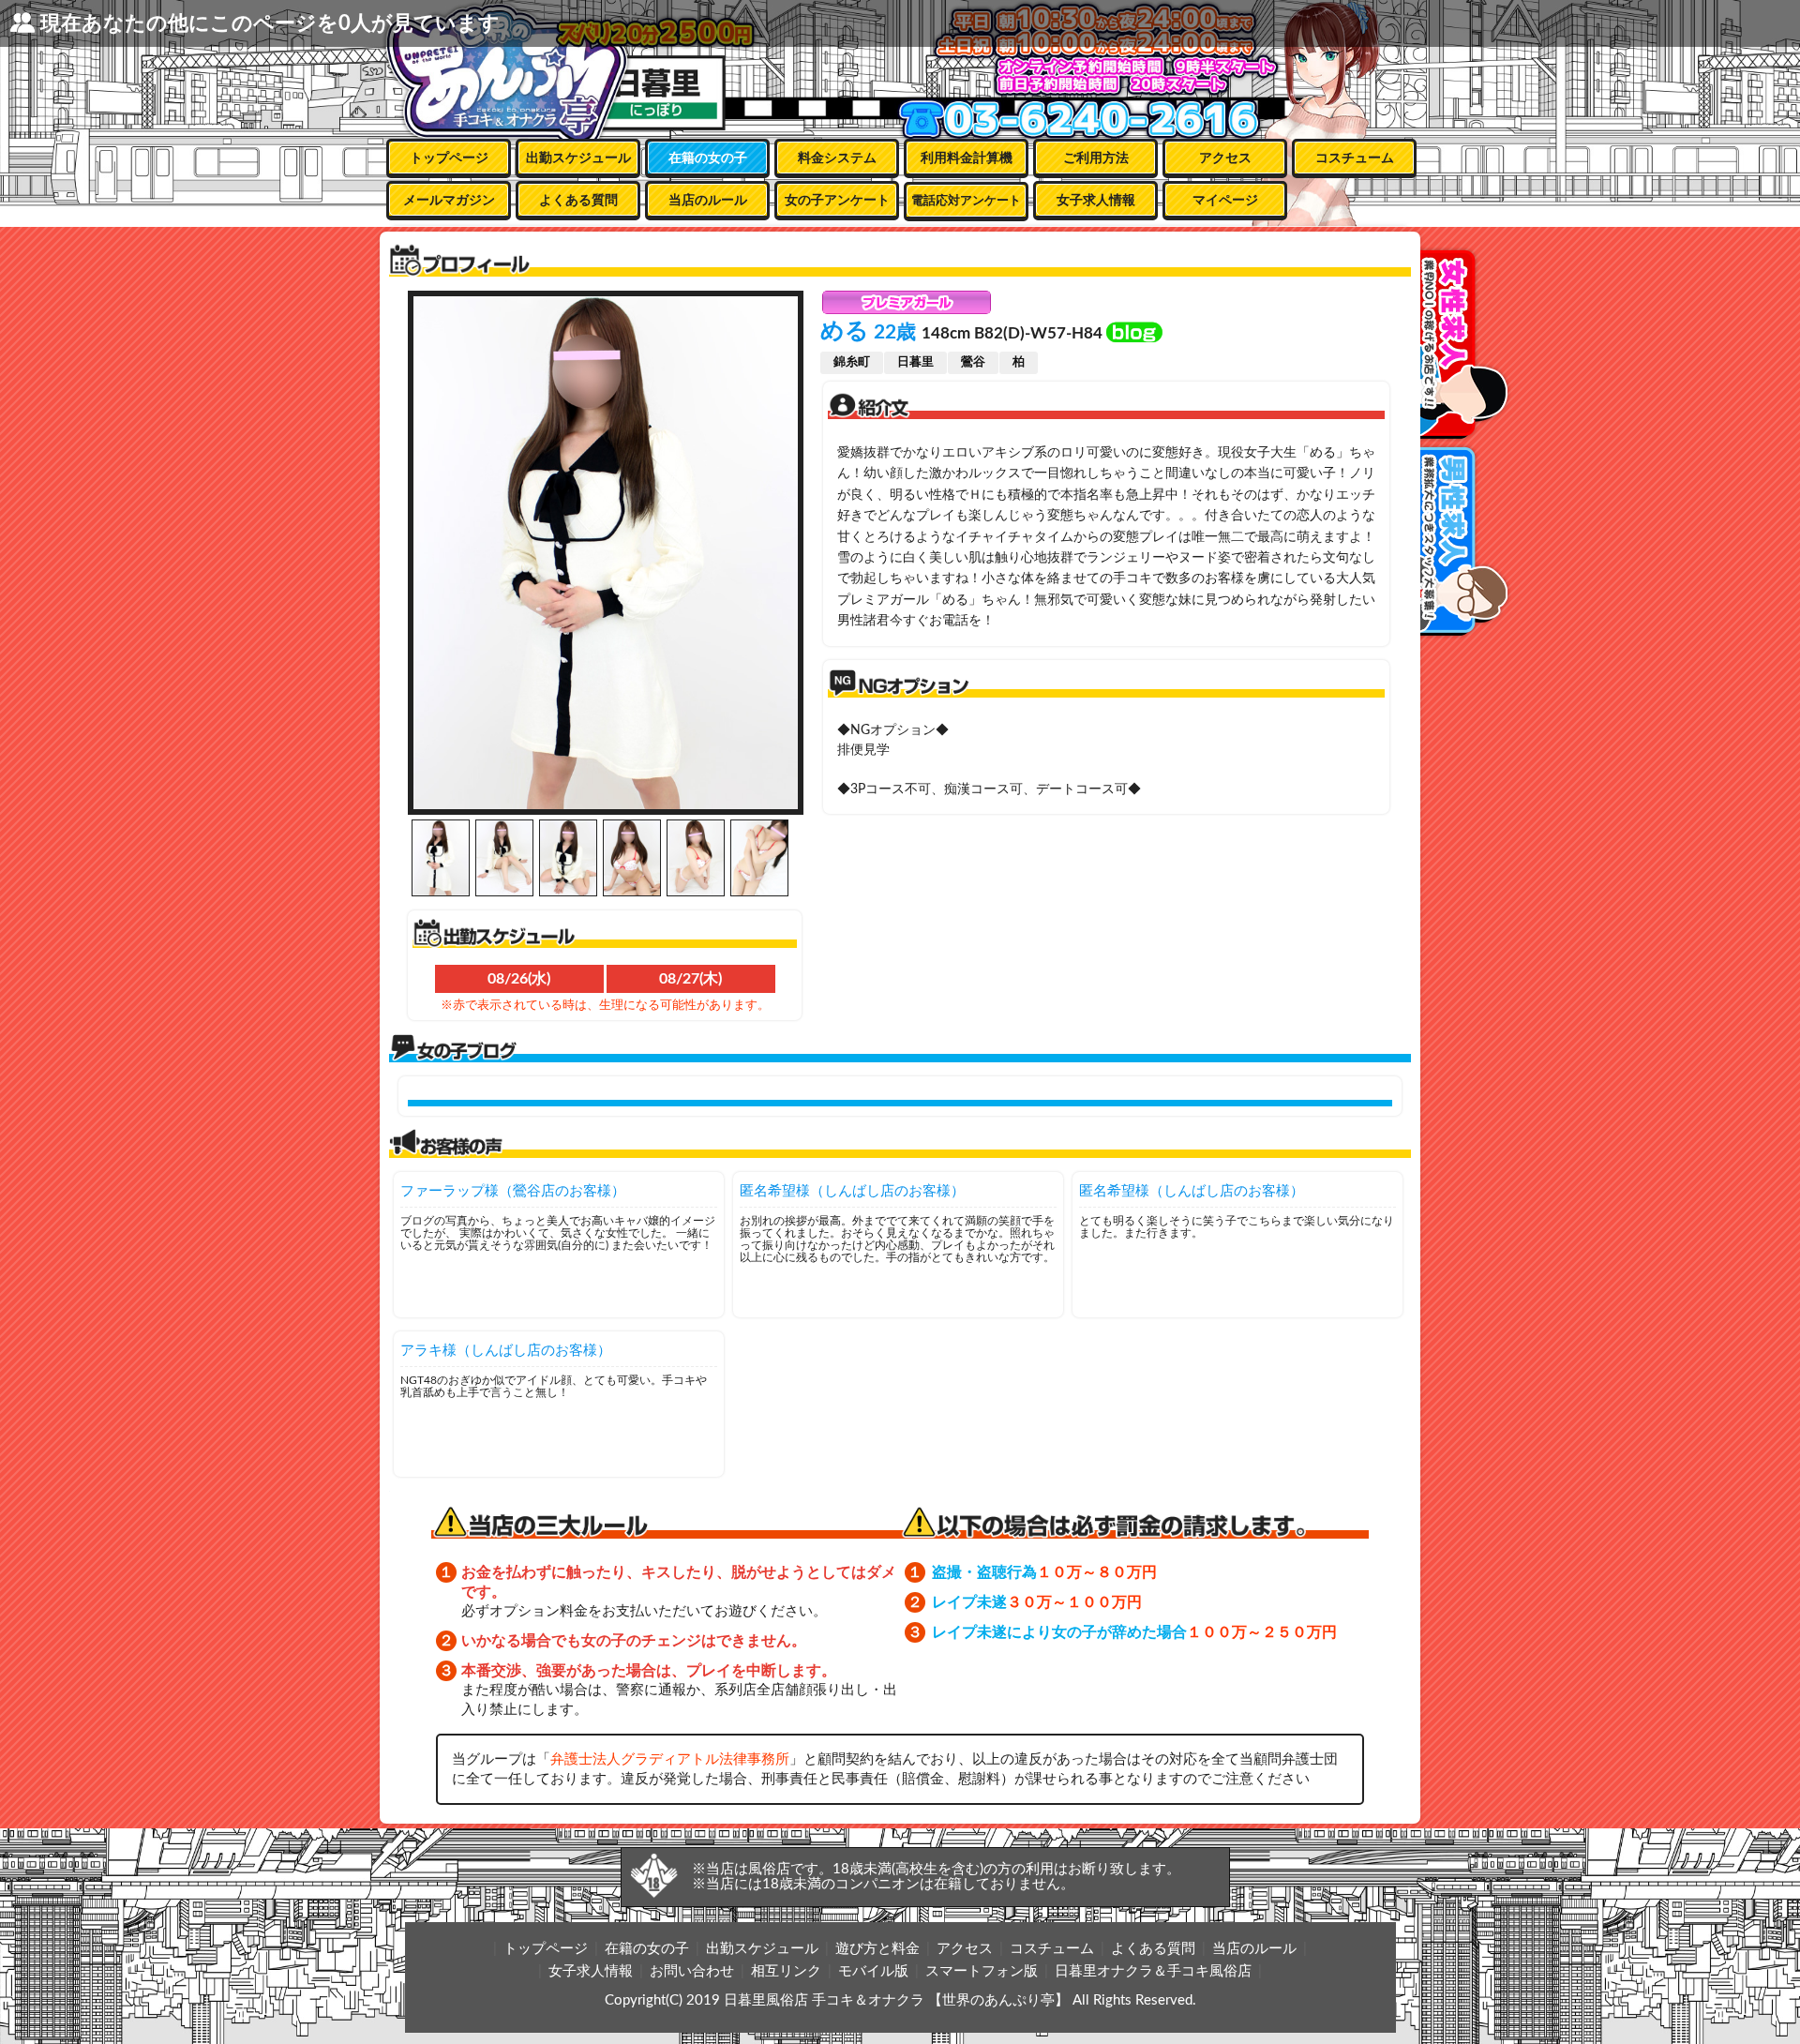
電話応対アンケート (966, 201)
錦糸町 (852, 362)
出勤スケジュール (578, 158)
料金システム (837, 158)
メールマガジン (449, 201)
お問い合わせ (692, 1971)
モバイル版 (873, 1971)
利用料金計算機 (967, 158)
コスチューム (1355, 158)
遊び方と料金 (877, 1949)
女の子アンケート (837, 201)
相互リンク (786, 1971)
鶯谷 (973, 362)
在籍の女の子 (708, 158)
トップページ (449, 158)
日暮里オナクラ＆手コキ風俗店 (1153, 1971)
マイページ (1225, 201)
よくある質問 (578, 201)
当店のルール (708, 201)
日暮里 (915, 362)
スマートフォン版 (982, 1971)
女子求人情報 (1096, 201)
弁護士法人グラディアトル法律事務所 (670, 1759)
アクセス (1225, 158)
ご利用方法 (1096, 158)
